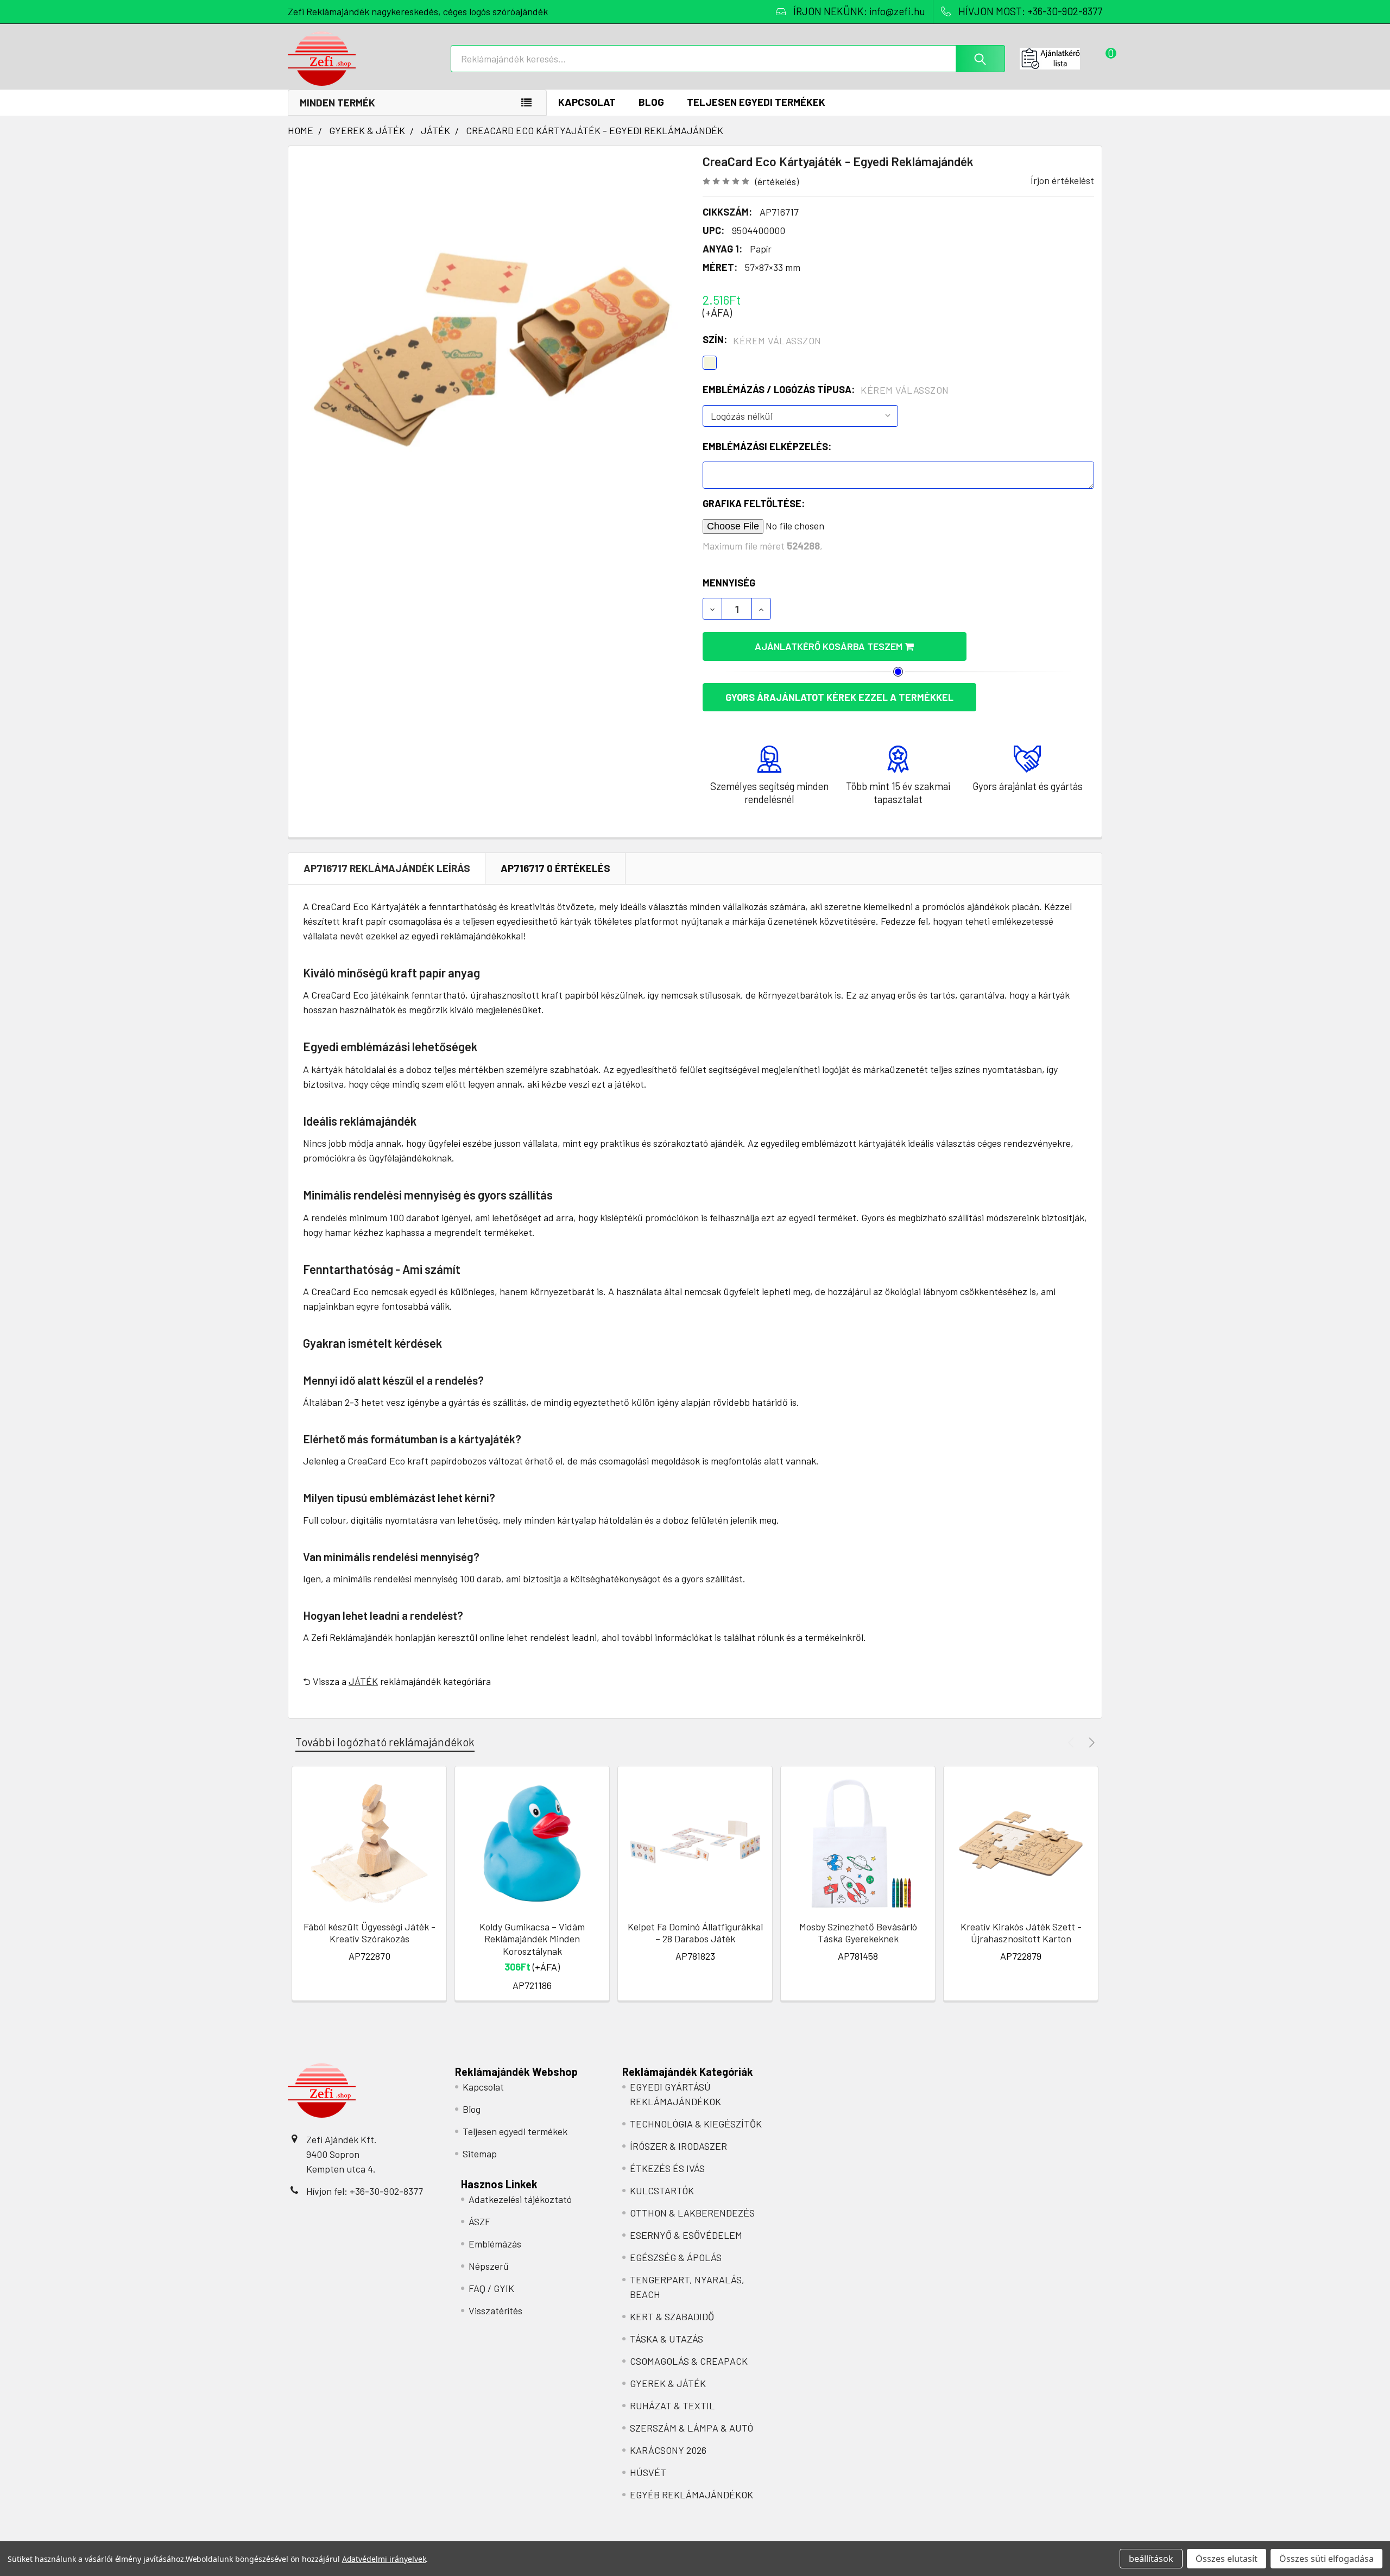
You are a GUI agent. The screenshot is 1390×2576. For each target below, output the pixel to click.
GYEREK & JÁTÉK (668, 2383)
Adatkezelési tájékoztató (520, 2199)
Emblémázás (495, 2244)
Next (1090, 1742)
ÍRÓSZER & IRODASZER (678, 2146)
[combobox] (728, 59)
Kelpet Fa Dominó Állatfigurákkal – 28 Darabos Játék (695, 1933)
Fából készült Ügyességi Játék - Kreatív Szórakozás (369, 1933)
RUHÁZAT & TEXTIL (672, 2405)
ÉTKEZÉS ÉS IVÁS (667, 2168)
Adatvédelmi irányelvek (384, 2559)
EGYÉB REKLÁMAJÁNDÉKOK (691, 2495)
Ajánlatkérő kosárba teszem (830, 646)
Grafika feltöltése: (754, 503)
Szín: (762, 340)
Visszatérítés (495, 2310)
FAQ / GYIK (491, 2288)
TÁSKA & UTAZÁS (666, 2339)
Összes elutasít (1227, 2559)
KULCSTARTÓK (662, 2190)
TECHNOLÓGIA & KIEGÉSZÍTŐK (696, 2124)
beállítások (1151, 2559)
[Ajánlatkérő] (1061, 59)
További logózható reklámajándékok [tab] (385, 1742)
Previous (1073, 1742)
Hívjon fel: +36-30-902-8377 (365, 2191)
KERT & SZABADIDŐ (672, 2316)
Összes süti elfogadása (1326, 2559)
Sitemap (480, 2154)
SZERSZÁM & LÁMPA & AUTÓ (691, 2428)
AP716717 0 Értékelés (555, 868)
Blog (651, 102)
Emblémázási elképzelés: (767, 446)
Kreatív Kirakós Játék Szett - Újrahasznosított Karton (1021, 1933)
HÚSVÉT (648, 2472)
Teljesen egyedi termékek (756, 102)
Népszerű (489, 2266)
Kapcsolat (587, 102)
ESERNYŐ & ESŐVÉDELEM (686, 2235)
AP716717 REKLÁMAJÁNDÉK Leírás (387, 868)
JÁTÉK (363, 1681)
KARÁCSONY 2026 (668, 2450)
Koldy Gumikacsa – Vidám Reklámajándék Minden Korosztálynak (532, 1939)
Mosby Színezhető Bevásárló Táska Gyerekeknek (858, 1933)
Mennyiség (729, 583)
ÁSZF (479, 2221)
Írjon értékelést (1062, 180)
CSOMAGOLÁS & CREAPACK (689, 2361)
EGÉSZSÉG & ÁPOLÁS (676, 2257)
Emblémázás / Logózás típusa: (826, 390)
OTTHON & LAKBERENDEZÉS (692, 2213)
